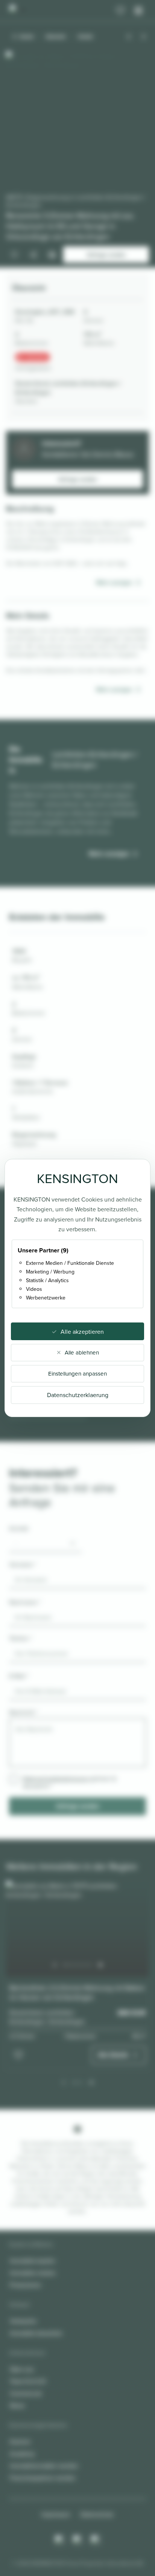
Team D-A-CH (28, 2381)
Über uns (22, 2369)
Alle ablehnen (82, 1352)
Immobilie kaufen (33, 2261)
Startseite (56, 36)
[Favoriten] (120, 11)
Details (86, 36)
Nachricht (23, 1712)
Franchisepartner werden (43, 2478)
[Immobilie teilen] (33, 255)
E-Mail (19, 1676)
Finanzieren (25, 2285)
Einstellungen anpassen (77, 1374)
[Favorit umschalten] (18, 2055)
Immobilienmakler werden (44, 2466)
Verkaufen (23, 2321)
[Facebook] (77, 2540)
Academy (22, 2454)
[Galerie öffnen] (52, 255)
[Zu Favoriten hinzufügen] (14, 255)
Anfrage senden (78, 479)
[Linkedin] (96, 2540)
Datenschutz (97, 2514)
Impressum (56, 2514)
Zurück (27, 36)
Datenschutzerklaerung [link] (78, 1395)
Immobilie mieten (33, 2273)
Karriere (20, 2441)
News (17, 2405)
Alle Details (113, 2055)
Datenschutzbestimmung (55, 1778)
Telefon (21, 1638)
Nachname (25, 1602)
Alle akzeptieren (82, 1332)
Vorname (23, 1564)
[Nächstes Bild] (144, 37)
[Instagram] (59, 2540)
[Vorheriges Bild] (129, 37)
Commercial (26, 2393)
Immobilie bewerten (36, 2333)
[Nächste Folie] (100, 1965)
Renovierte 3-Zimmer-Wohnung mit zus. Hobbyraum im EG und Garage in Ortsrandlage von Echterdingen (70, 226)
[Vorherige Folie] (55, 1965)
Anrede (19, 1528)
